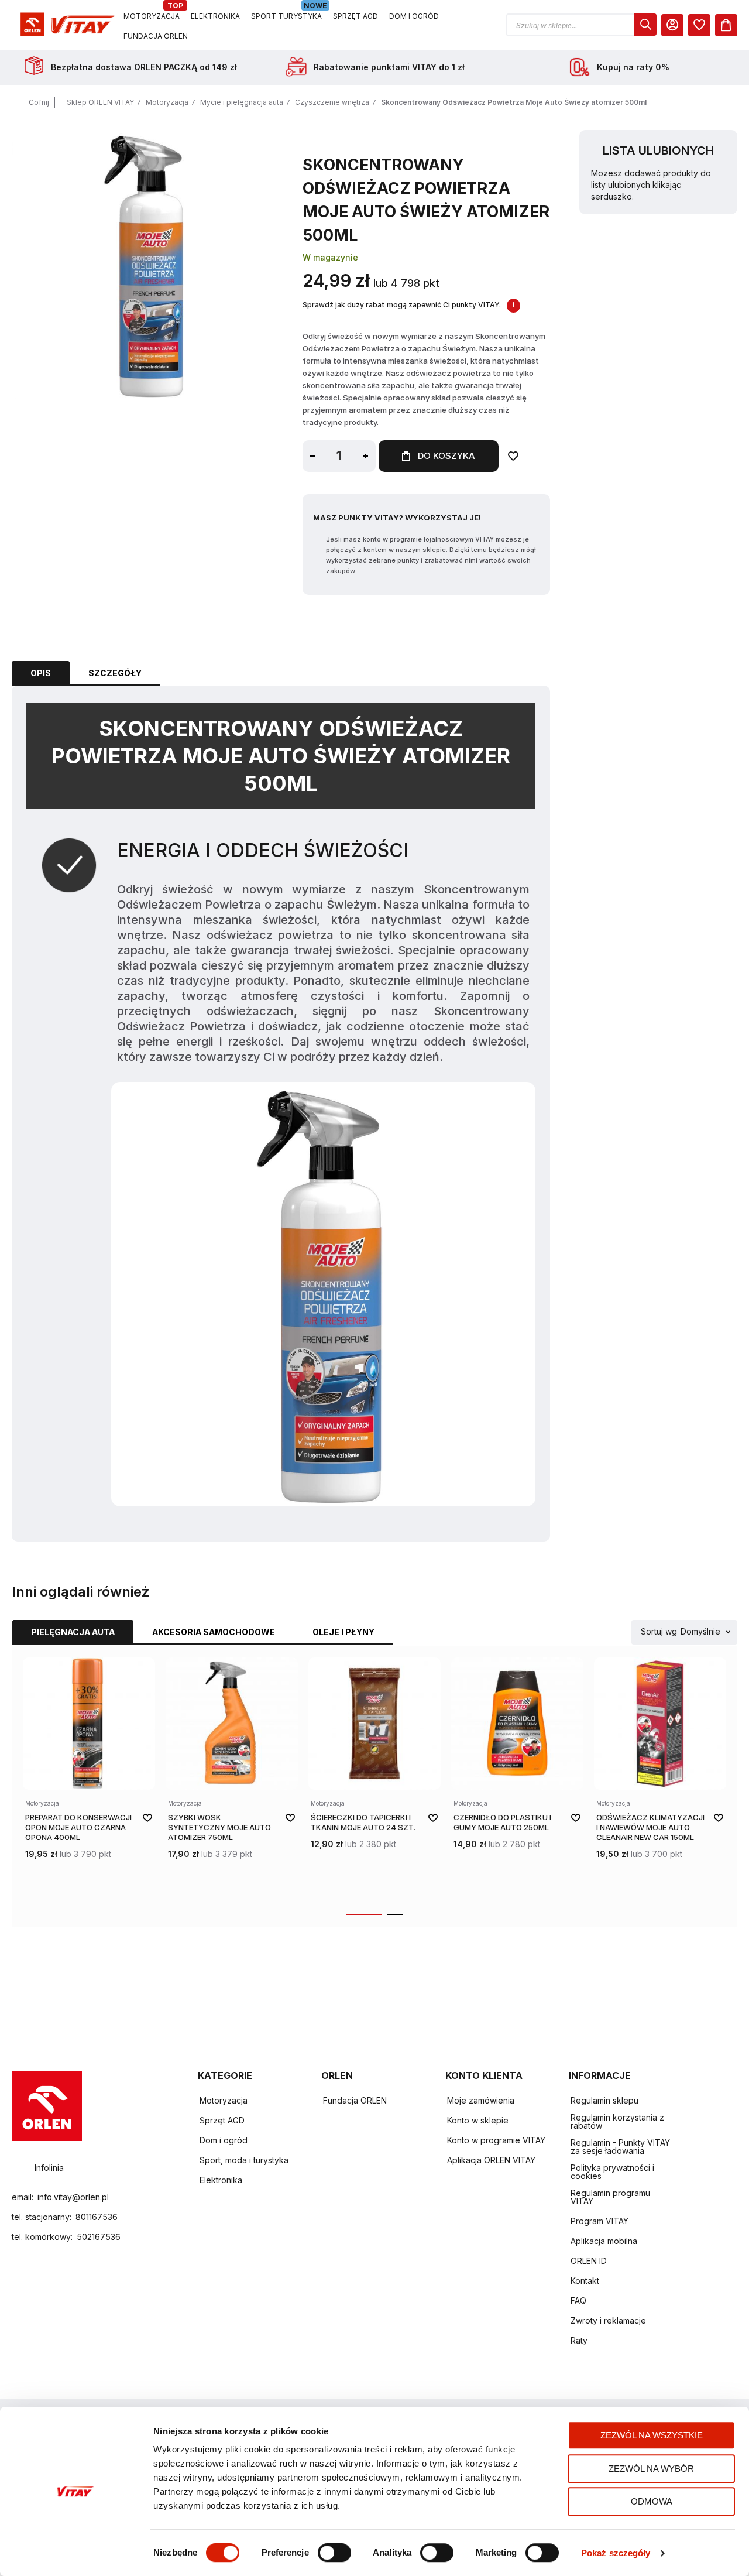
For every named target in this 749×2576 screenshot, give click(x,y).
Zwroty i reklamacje (608, 2320)
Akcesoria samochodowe (214, 1632)
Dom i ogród (224, 2140)
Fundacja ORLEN (355, 2100)
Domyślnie (700, 1632)
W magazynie (330, 257)
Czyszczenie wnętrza (332, 102)
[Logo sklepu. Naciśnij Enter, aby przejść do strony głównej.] (66, 25)
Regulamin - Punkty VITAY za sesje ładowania (620, 2147)
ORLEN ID (589, 2261)
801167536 (97, 2217)
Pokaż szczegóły (616, 2553)
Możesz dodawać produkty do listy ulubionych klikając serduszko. (651, 185)
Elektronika (221, 2180)
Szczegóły (115, 673)
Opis (41, 673)
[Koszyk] (726, 25)
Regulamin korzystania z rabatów (617, 2121)
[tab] (41, 673)
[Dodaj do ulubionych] (513, 456)
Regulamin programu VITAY (610, 2197)
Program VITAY (599, 2221)
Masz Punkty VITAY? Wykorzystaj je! (397, 518)
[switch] (334, 2554)
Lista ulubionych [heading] (658, 150)
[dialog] (699, 25)
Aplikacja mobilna (604, 2241)
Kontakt (585, 2281)
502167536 (99, 2237)
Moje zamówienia (481, 2100)
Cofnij (39, 102)
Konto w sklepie (478, 2120)
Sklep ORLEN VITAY (100, 102)
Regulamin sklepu (604, 2100)
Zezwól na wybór (651, 2469)
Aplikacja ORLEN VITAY (491, 2160)
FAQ (578, 2301)
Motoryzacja (167, 102)
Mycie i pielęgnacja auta (242, 102)
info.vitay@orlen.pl (73, 2197)
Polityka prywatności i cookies (612, 2172)
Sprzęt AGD (222, 2120)
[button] (581, 25)
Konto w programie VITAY (496, 2140)
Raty (579, 2340)
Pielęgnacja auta (73, 1632)
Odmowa (652, 2501)
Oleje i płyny (343, 1632)
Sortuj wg (659, 1632)
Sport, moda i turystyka (244, 2160)
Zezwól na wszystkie (652, 2435)
